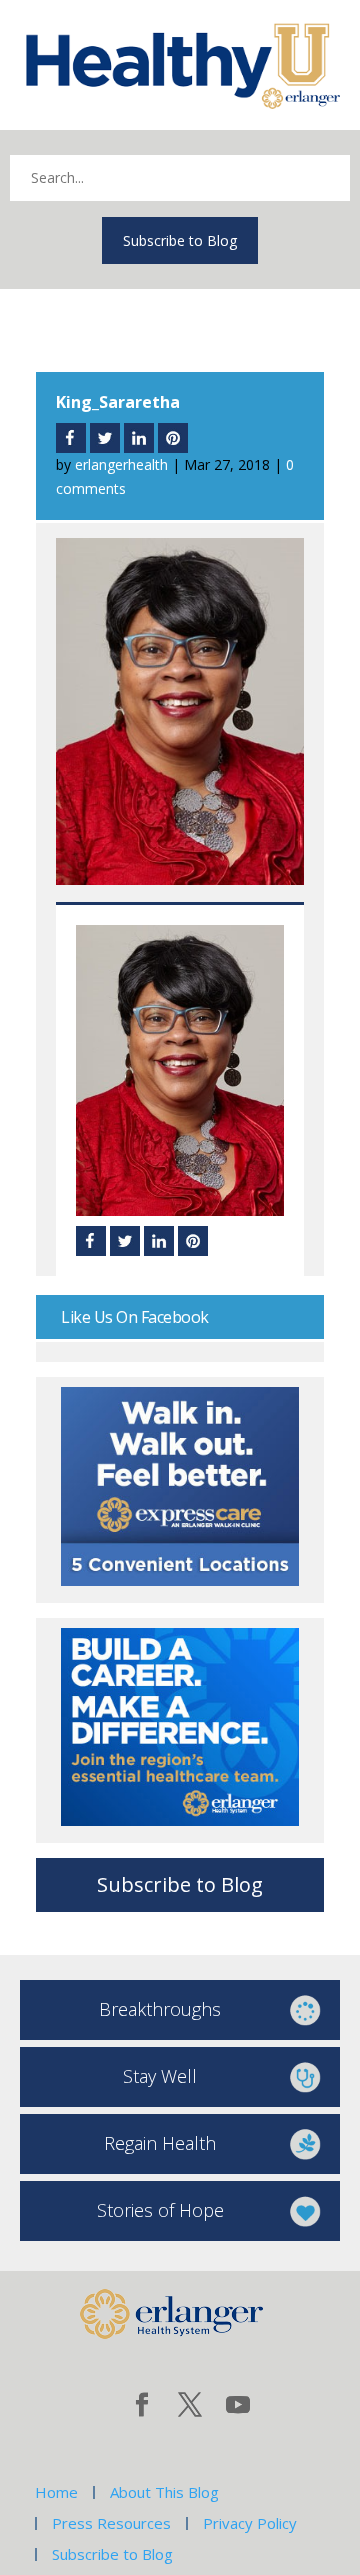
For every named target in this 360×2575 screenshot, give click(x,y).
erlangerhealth (121, 464)
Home (56, 2492)
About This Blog (164, 2492)
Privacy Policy (250, 2523)
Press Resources (111, 2523)
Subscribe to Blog (180, 240)
